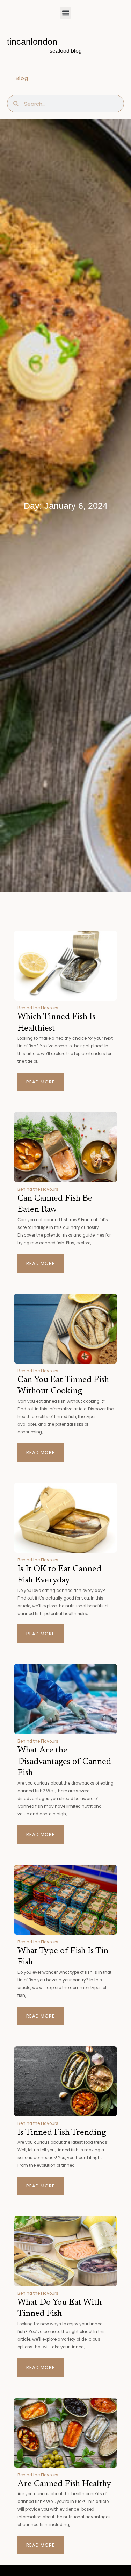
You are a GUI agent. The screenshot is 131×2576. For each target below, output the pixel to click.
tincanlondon (32, 42)
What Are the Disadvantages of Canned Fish (64, 1762)
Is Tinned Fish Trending (62, 2133)
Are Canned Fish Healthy (64, 2484)
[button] (65, 13)
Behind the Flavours (38, 1008)
